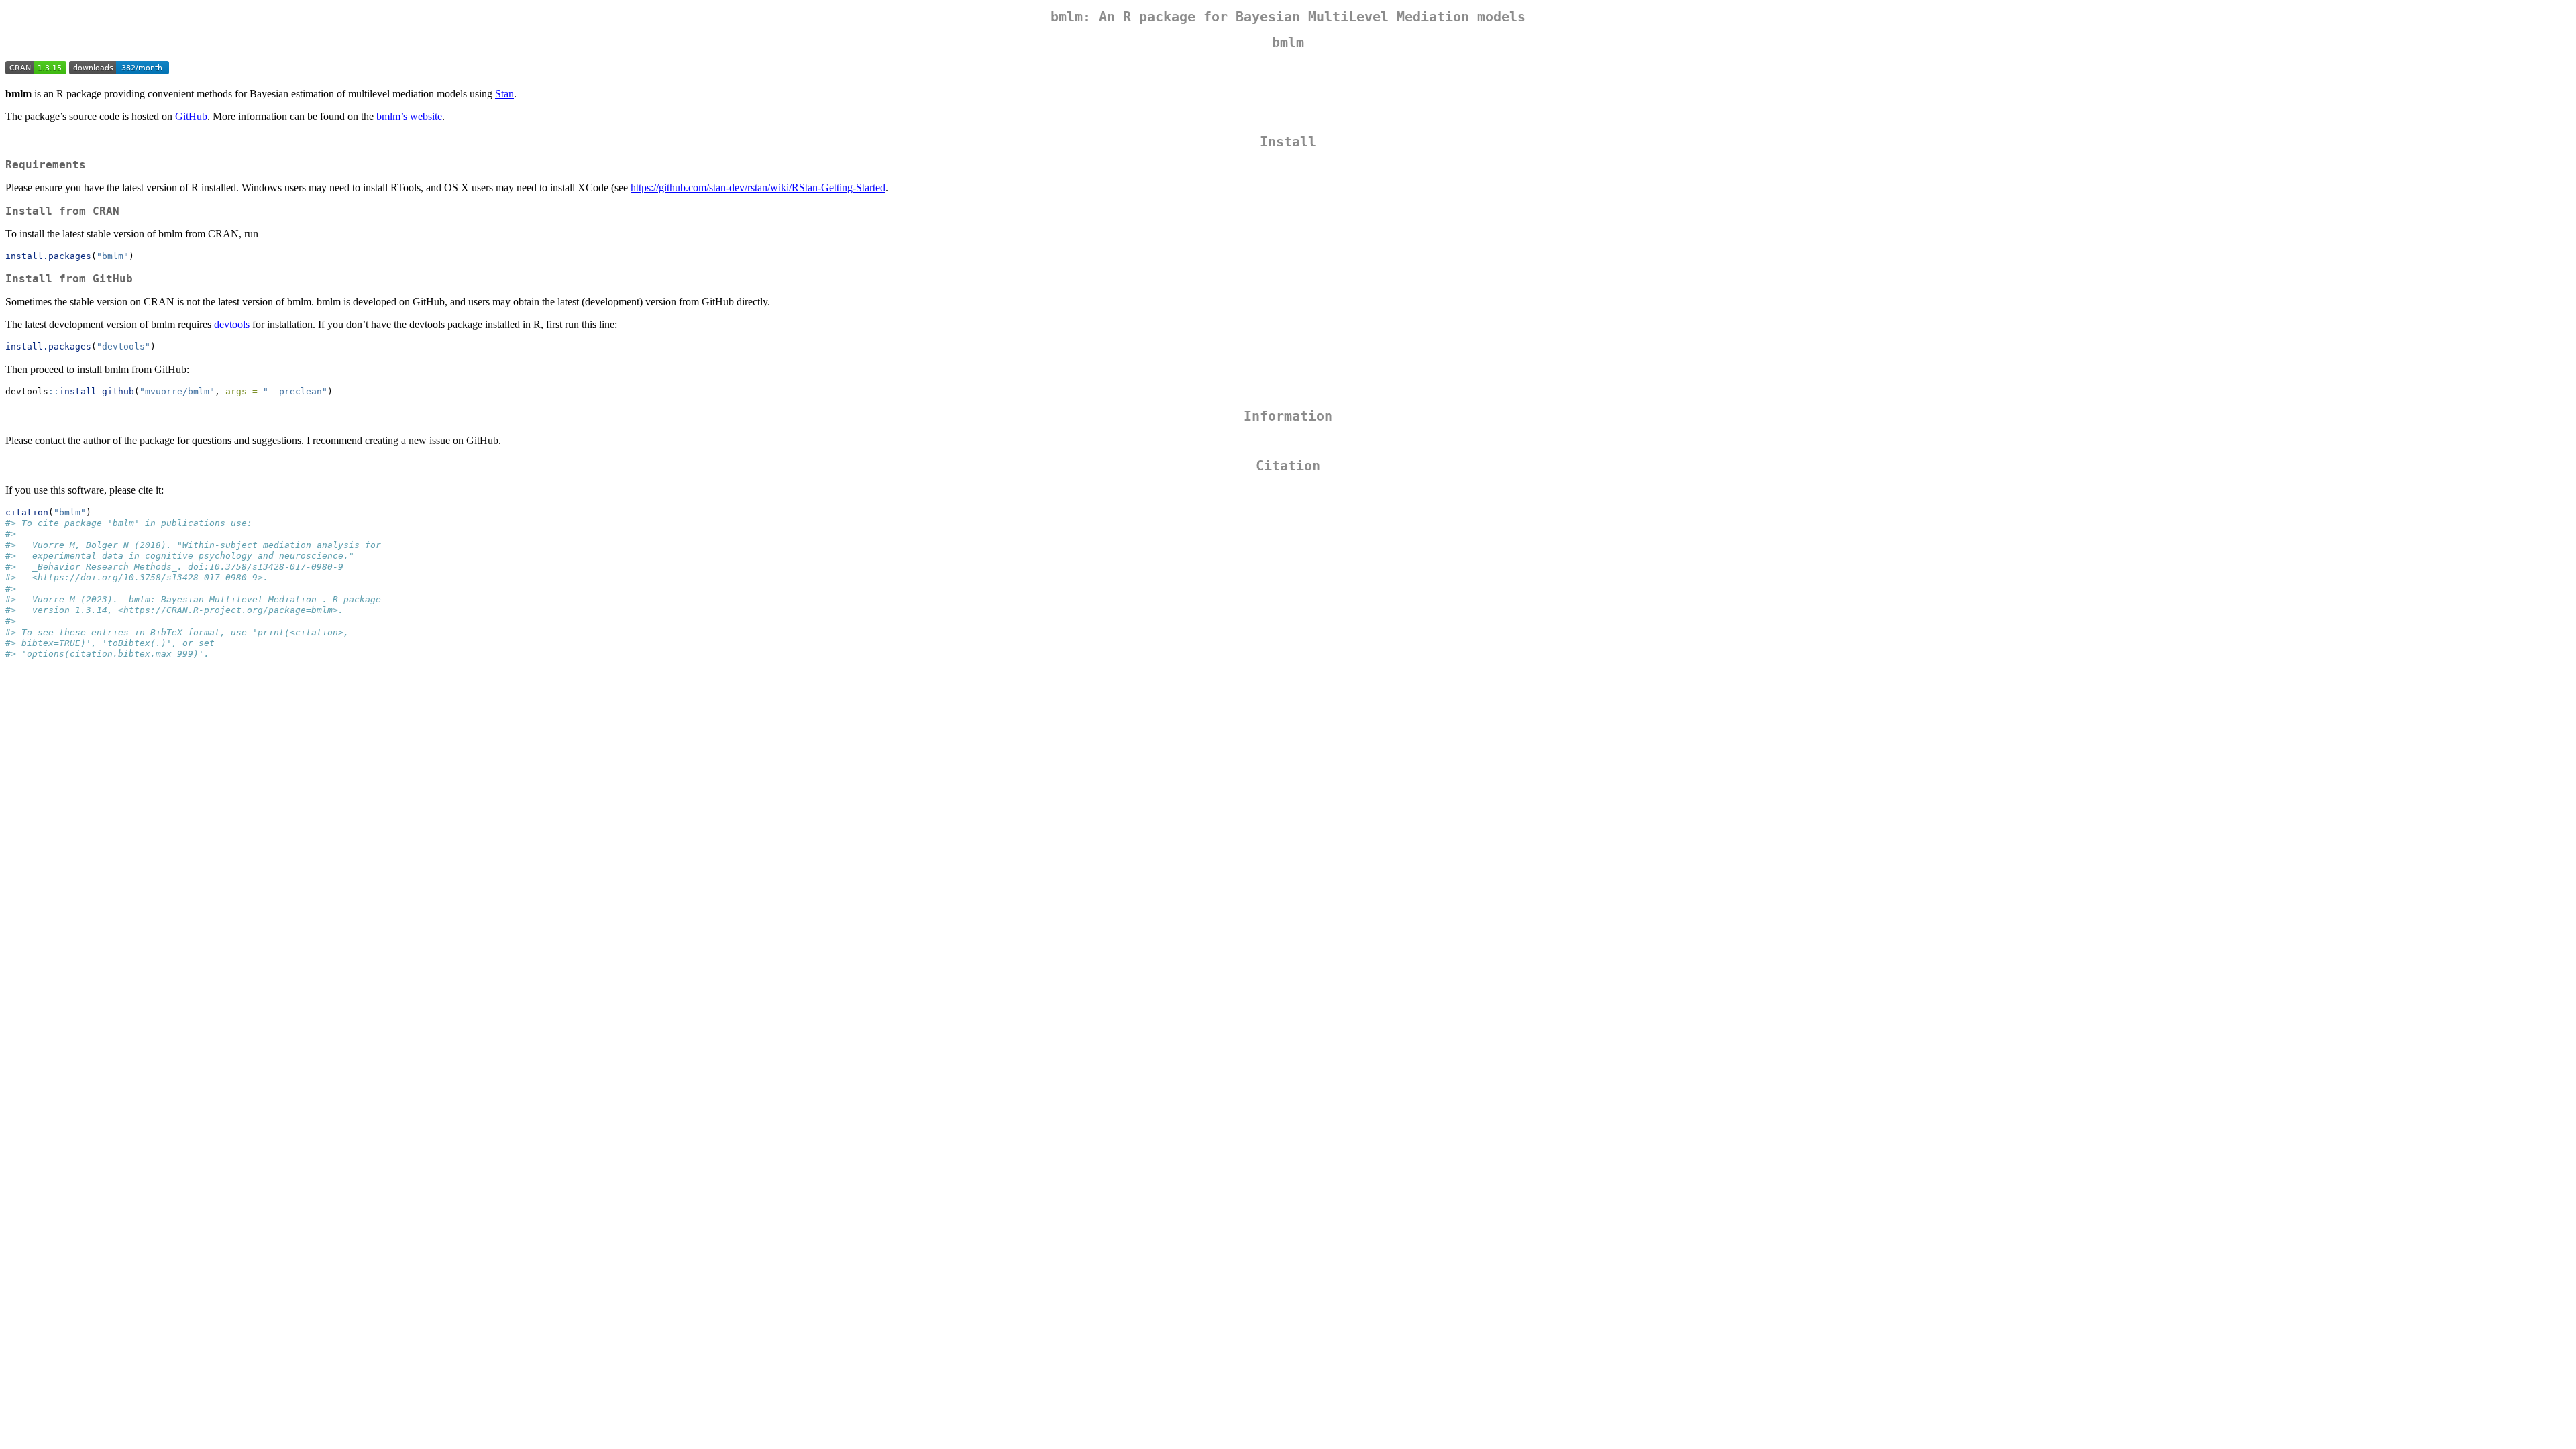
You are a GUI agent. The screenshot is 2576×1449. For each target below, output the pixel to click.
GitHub (191, 116)
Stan (504, 94)
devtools (232, 324)
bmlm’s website (409, 116)
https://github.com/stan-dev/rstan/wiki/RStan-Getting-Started (758, 187)
